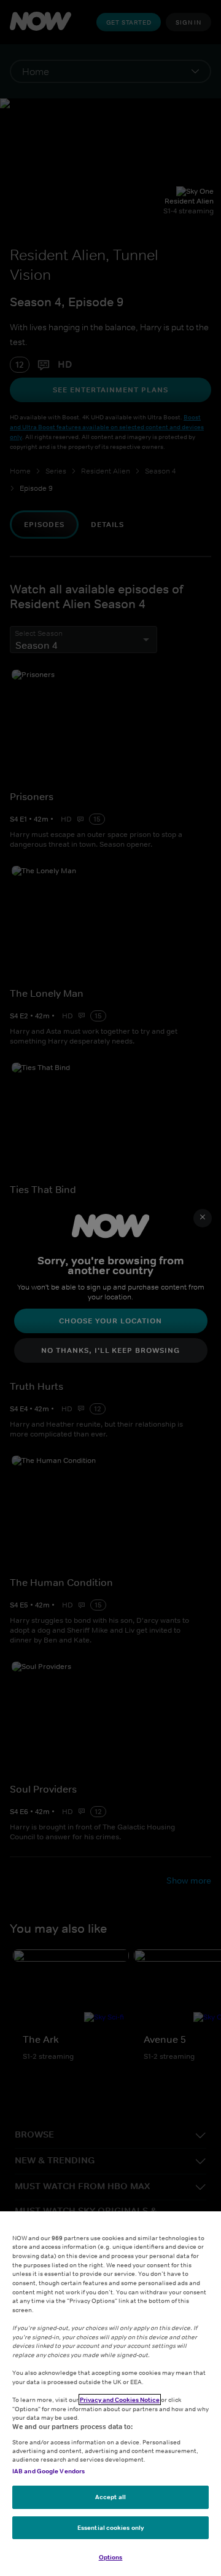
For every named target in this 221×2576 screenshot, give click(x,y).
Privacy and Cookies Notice (120, 2400)
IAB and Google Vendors (48, 2471)
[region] (110, 2394)
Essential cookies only (110, 2527)
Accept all (110, 2497)
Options (111, 2557)
